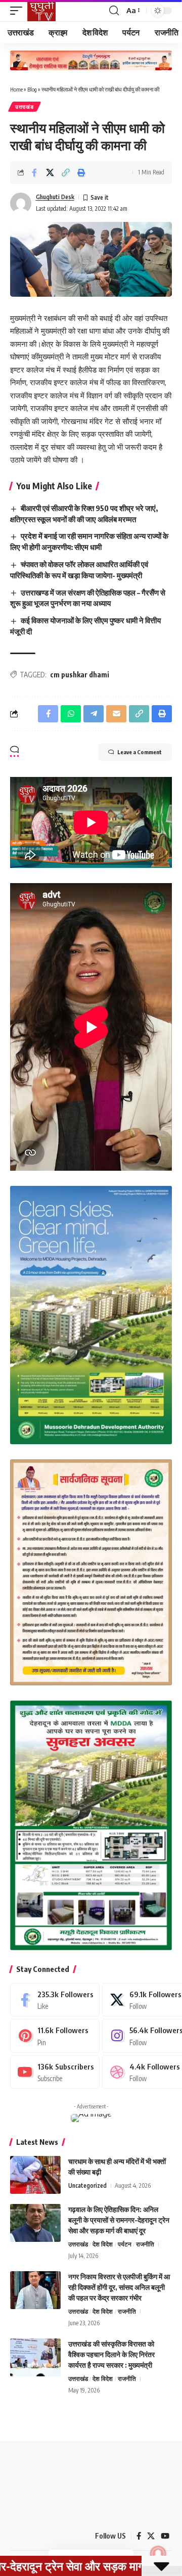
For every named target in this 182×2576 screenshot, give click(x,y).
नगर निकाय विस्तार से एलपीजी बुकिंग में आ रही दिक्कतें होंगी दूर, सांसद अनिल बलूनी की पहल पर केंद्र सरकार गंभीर (119, 2287)
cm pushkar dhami (80, 675)
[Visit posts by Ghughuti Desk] (21, 203)
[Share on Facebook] (34, 172)
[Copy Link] (66, 172)
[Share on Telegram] (94, 714)
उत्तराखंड (25, 107)
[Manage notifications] (158, 2554)
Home (16, 89)
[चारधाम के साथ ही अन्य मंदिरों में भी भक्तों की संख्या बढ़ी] (35, 2175)
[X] (151, 2536)
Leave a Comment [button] (140, 752)
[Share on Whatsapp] (71, 714)
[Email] (116, 714)
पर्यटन (125, 2244)
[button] (19, 11)
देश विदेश (103, 2244)
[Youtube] (55, 2072)
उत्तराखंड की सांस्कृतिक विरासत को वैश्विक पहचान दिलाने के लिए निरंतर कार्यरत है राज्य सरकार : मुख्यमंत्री (111, 2354)
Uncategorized (87, 2186)
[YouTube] (165, 2536)
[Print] (81, 172)
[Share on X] (50, 172)
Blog (32, 89)
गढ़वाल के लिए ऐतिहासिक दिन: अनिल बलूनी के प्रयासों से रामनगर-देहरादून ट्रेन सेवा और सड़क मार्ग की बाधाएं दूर (119, 2220)
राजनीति (145, 2244)
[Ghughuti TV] (41, 11)
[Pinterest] (55, 2036)
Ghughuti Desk (55, 197)
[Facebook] (55, 2000)
